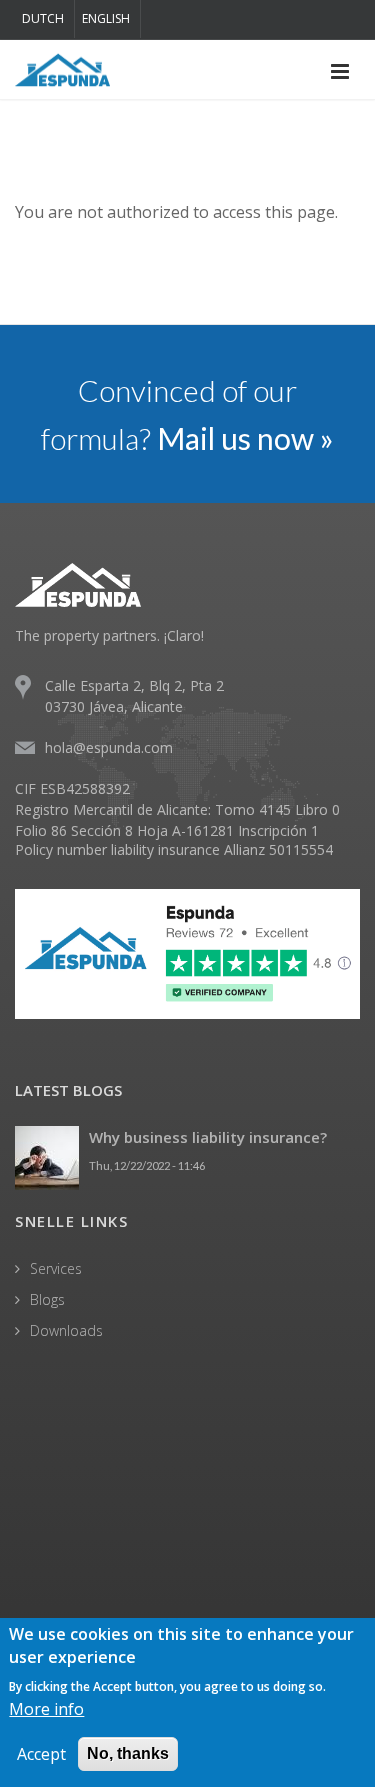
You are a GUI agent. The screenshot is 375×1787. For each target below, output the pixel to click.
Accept (41, 1754)
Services (56, 1268)
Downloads (66, 1330)
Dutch (43, 18)
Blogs (47, 1299)
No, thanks (128, 1753)
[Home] (62, 70)
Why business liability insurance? (208, 1137)
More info (46, 1709)
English (106, 18)
